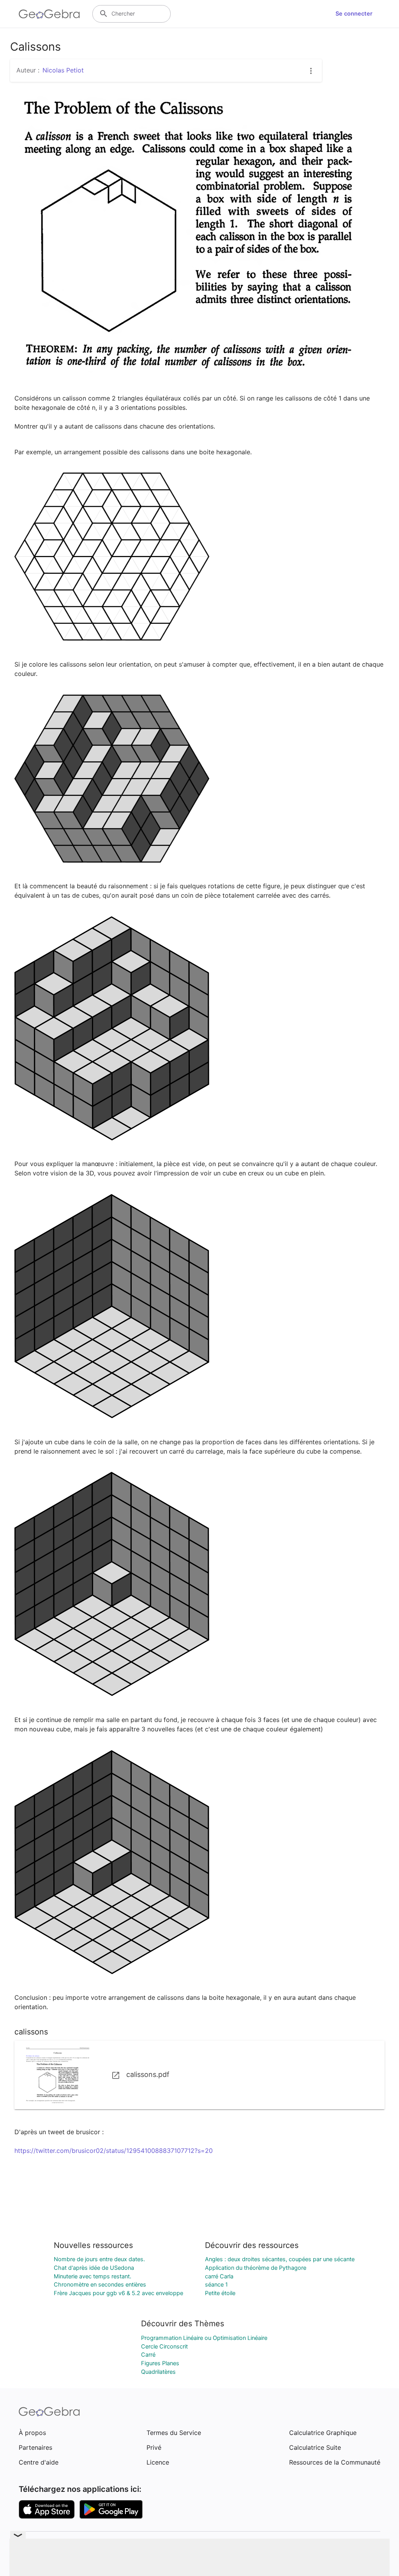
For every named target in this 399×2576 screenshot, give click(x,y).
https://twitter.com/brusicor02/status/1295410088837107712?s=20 (114, 2151)
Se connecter (354, 14)
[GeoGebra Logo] (49, 14)
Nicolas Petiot (63, 70)
